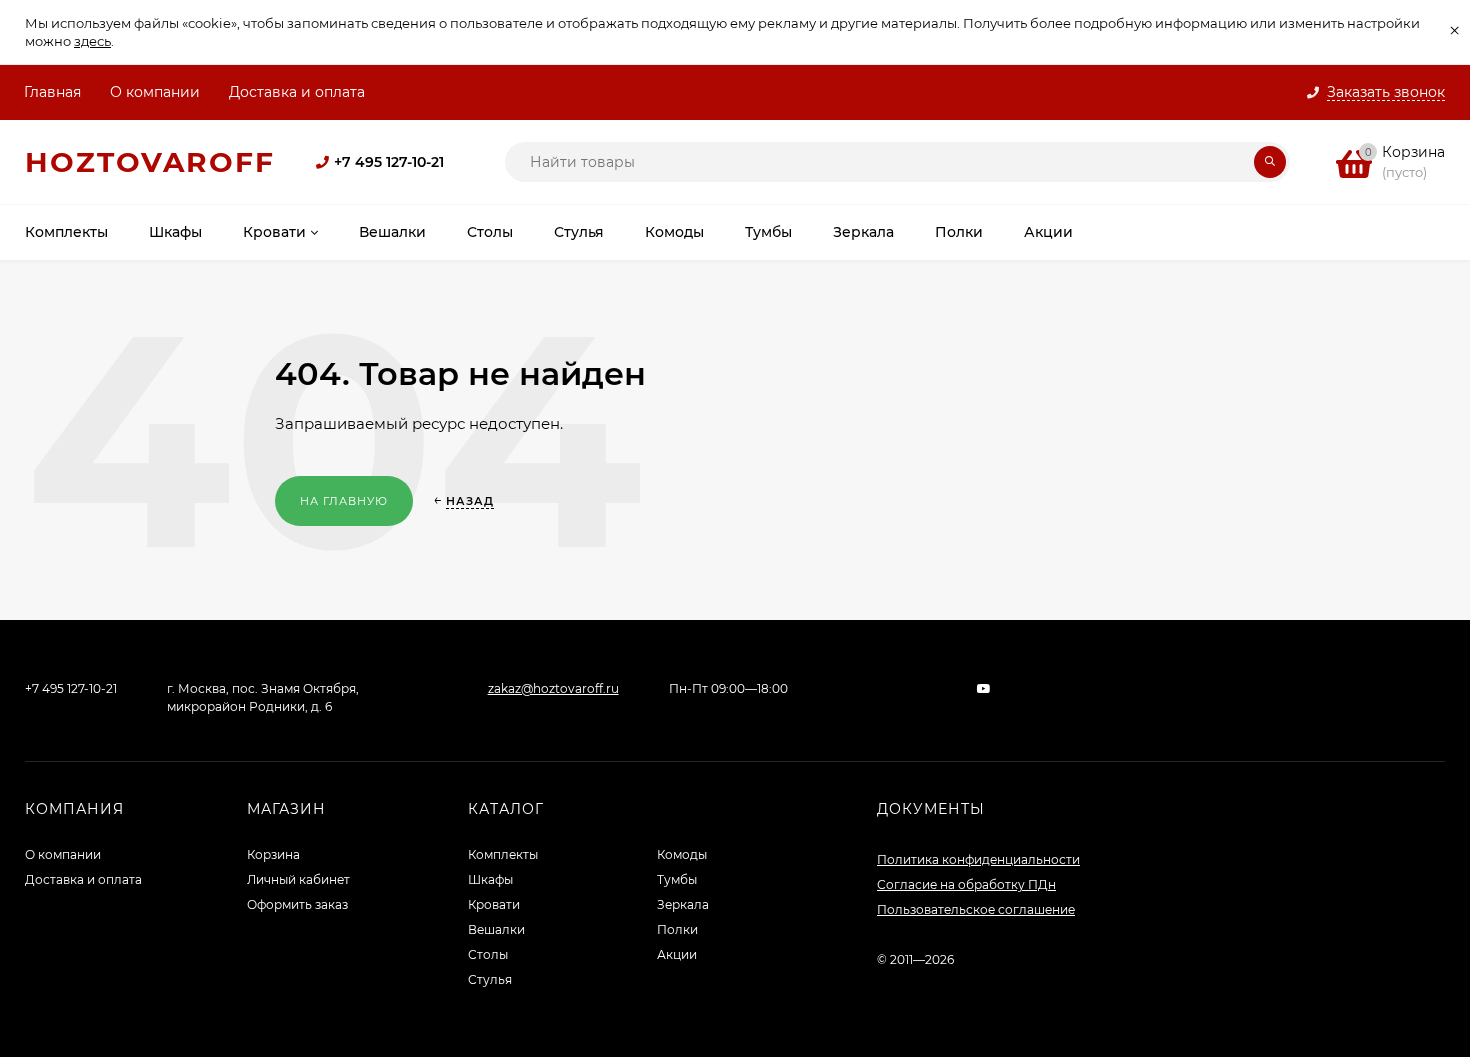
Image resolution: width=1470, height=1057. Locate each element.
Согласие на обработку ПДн (966, 884)
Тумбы (677, 879)
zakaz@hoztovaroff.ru (553, 688)
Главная (52, 92)
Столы (488, 954)
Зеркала (683, 904)
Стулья (490, 979)
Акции (677, 954)
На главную (344, 501)
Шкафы (490, 879)
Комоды (682, 854)
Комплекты (503, 854)
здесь (92, 41)
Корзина (273, 854)
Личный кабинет (298, 879)
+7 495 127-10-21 (389, 162)
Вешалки (496, 929)
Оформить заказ (297, 904)
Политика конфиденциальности (978, 859)
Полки (677, 929)
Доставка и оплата (297, 92)
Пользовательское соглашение (976, 909)
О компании (155, 92)
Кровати (494, 904)
